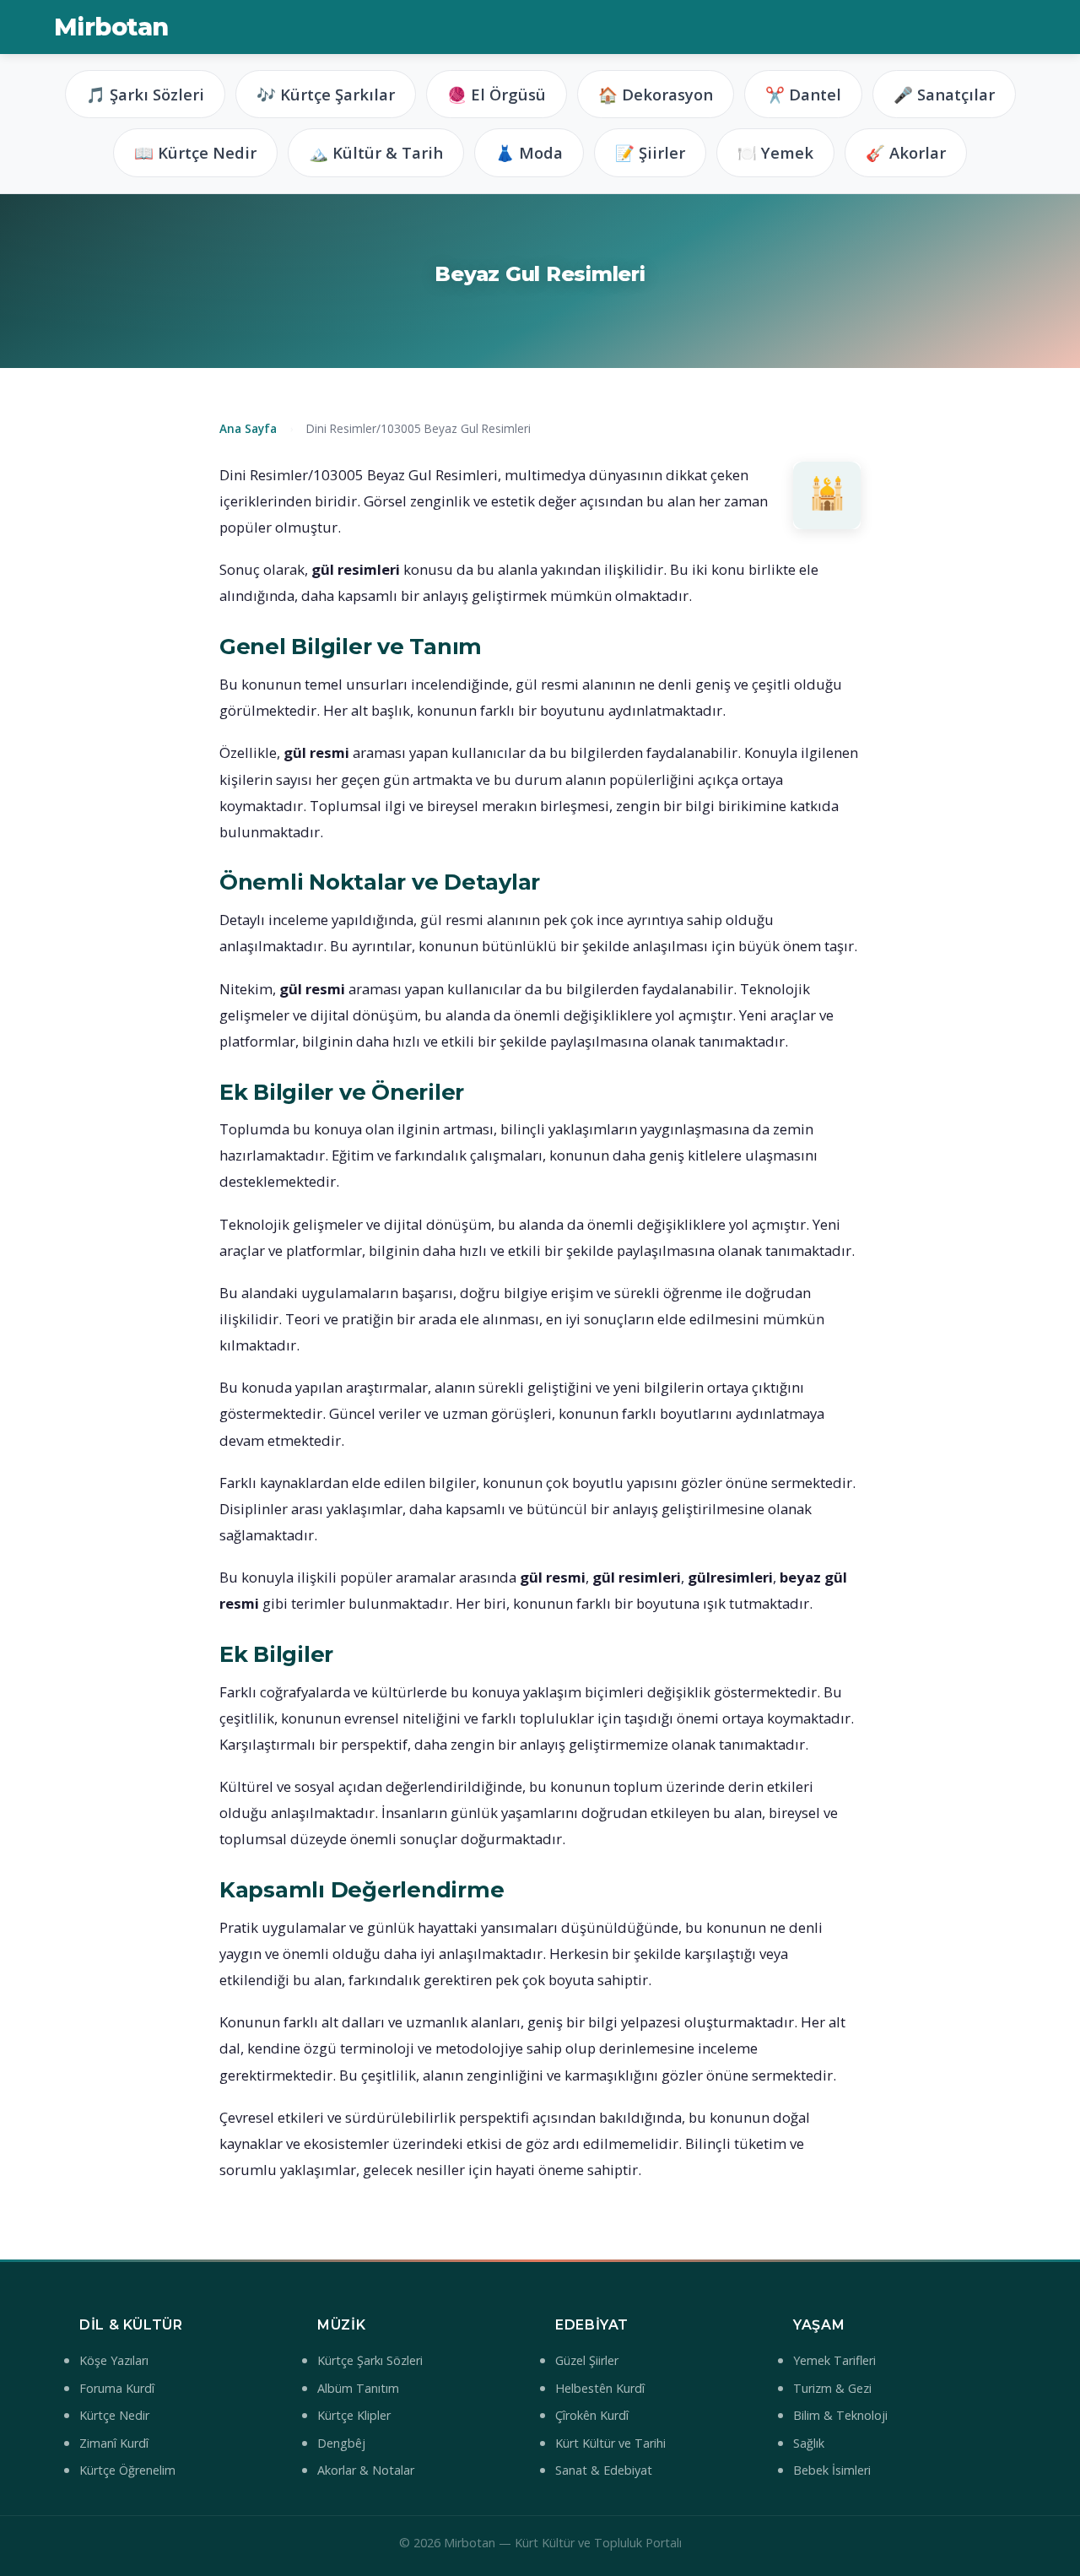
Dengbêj (341, 2443)
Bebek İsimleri (832, 2470)
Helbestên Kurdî (600, 2388)
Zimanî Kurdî (114, 2443)
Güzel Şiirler (587, 2360)
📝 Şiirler (650, 152)
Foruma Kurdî (117, 2388)
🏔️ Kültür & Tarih (376, 152)
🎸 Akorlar (906, 152)
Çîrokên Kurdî (592, 2415)
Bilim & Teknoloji (840, 2415)
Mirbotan (111, 27)
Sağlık (809, 2443)
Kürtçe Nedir (114, 2415)
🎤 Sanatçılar (944, 94)
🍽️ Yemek (775, 152)
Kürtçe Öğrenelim (127, 2470)
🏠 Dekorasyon (656, 94)
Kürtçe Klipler (354, 2415)
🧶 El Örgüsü (497, 94)
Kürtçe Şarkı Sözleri (370, 2360)
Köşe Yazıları (114, 2360)
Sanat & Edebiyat (604, 2470)
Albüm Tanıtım (358, 2388)
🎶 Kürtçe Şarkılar (326, 94)
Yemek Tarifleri (834, 2360)
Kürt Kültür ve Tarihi (610, 2443)
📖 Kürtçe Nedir (195, 152)
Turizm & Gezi (832, 2388)
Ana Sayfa (248, 428)
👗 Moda (529, 152)
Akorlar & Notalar (366, 2470)
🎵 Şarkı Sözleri (145, 94)
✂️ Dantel (803, 94)
